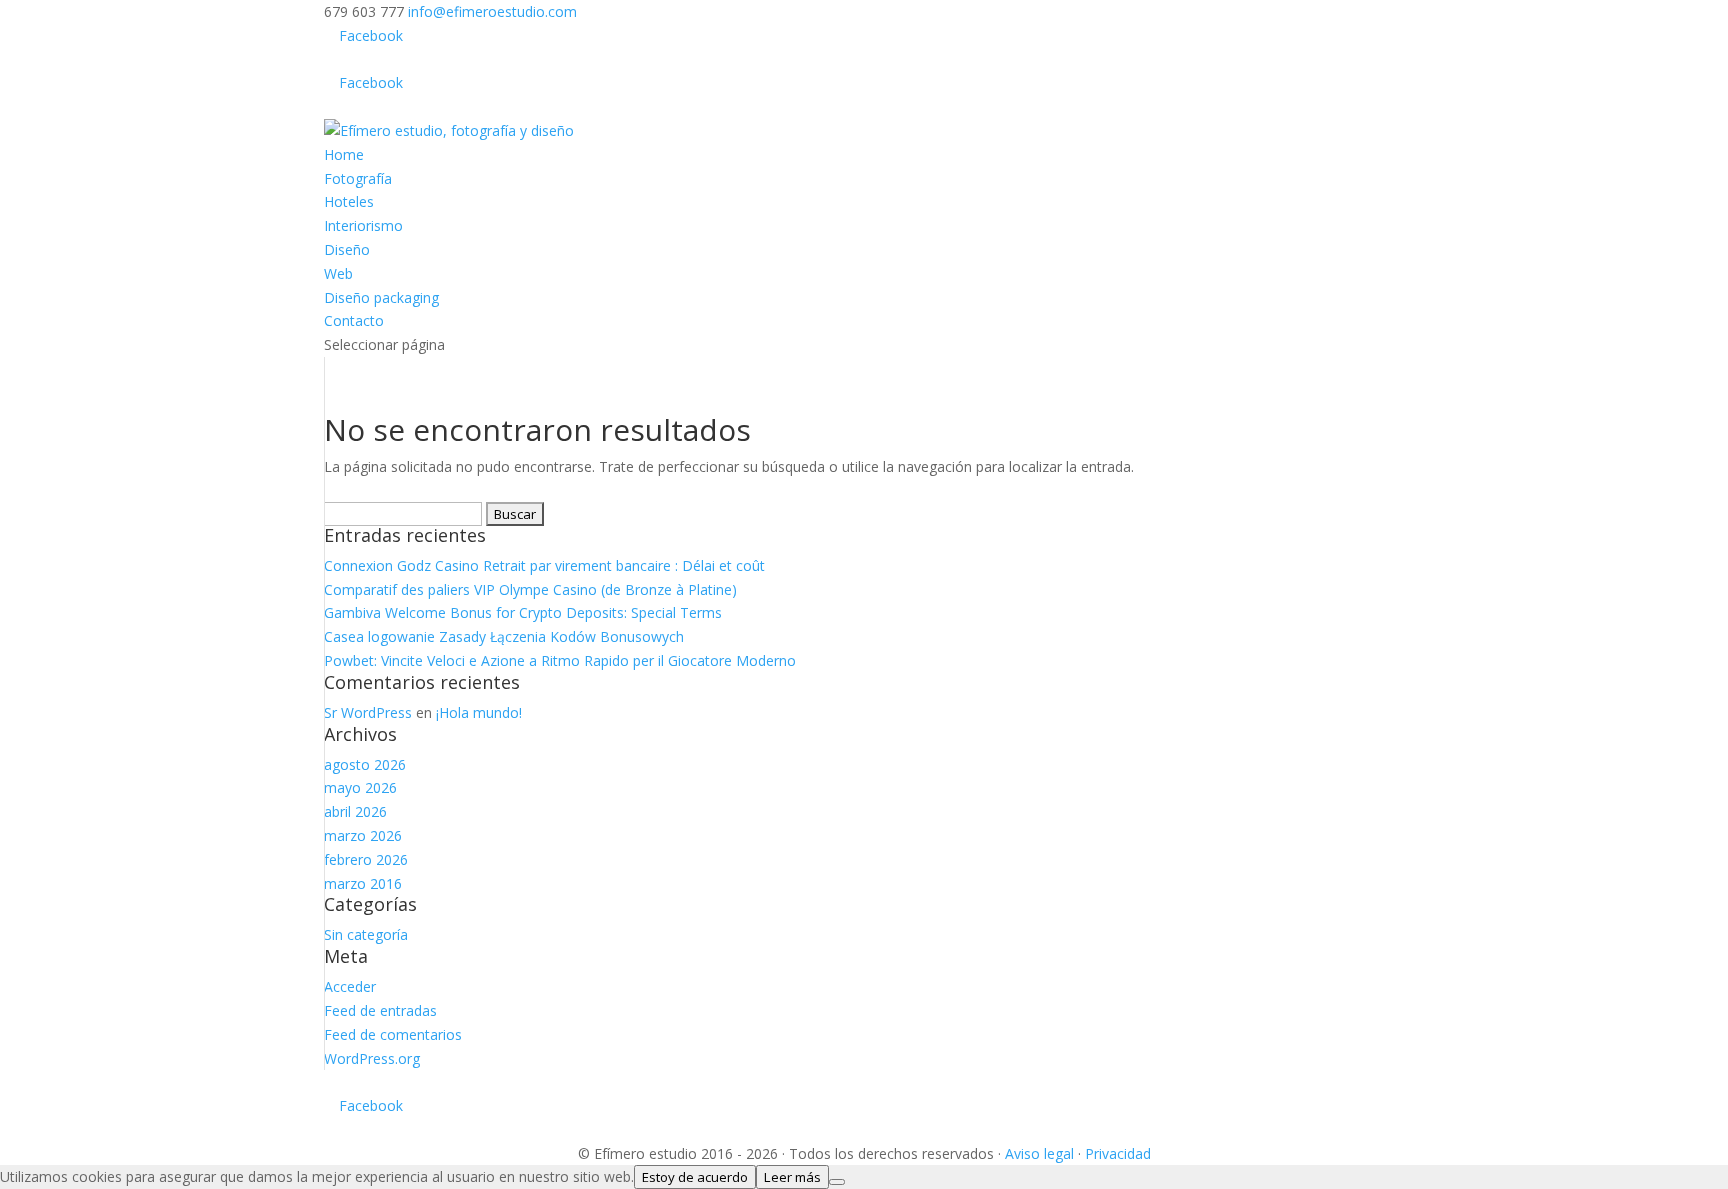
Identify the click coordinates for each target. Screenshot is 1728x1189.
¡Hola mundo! (479, 712)
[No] (837, 1182)
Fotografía (358, 178)
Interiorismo (363, 225)
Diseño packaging (381, 297)
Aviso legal (1039, 1153)
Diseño (347, 249)
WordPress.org (372, 1058)
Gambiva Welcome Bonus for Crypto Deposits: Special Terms (523, 612)
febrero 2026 (366, 859)
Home (344, 154)
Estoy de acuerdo (695, 1177)
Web (338, 273)
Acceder (350, 986)
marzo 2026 (363, 835)
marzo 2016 (363, 883)
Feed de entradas (380, 1010)
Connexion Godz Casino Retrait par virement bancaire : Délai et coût (544, 565)
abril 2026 (355, 811)
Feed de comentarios (393, 1034)
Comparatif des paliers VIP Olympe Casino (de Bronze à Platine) (530, 589)
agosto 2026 (365, 764)
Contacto (354, 320)
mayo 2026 (360, 787)
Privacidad (1118, 1153)
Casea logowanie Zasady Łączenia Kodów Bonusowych (504, 636)
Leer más (792, 1177)
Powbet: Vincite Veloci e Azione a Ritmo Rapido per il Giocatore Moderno (560, 660)
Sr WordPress (368, 712)
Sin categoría (366, 934)
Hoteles (349, 201)
